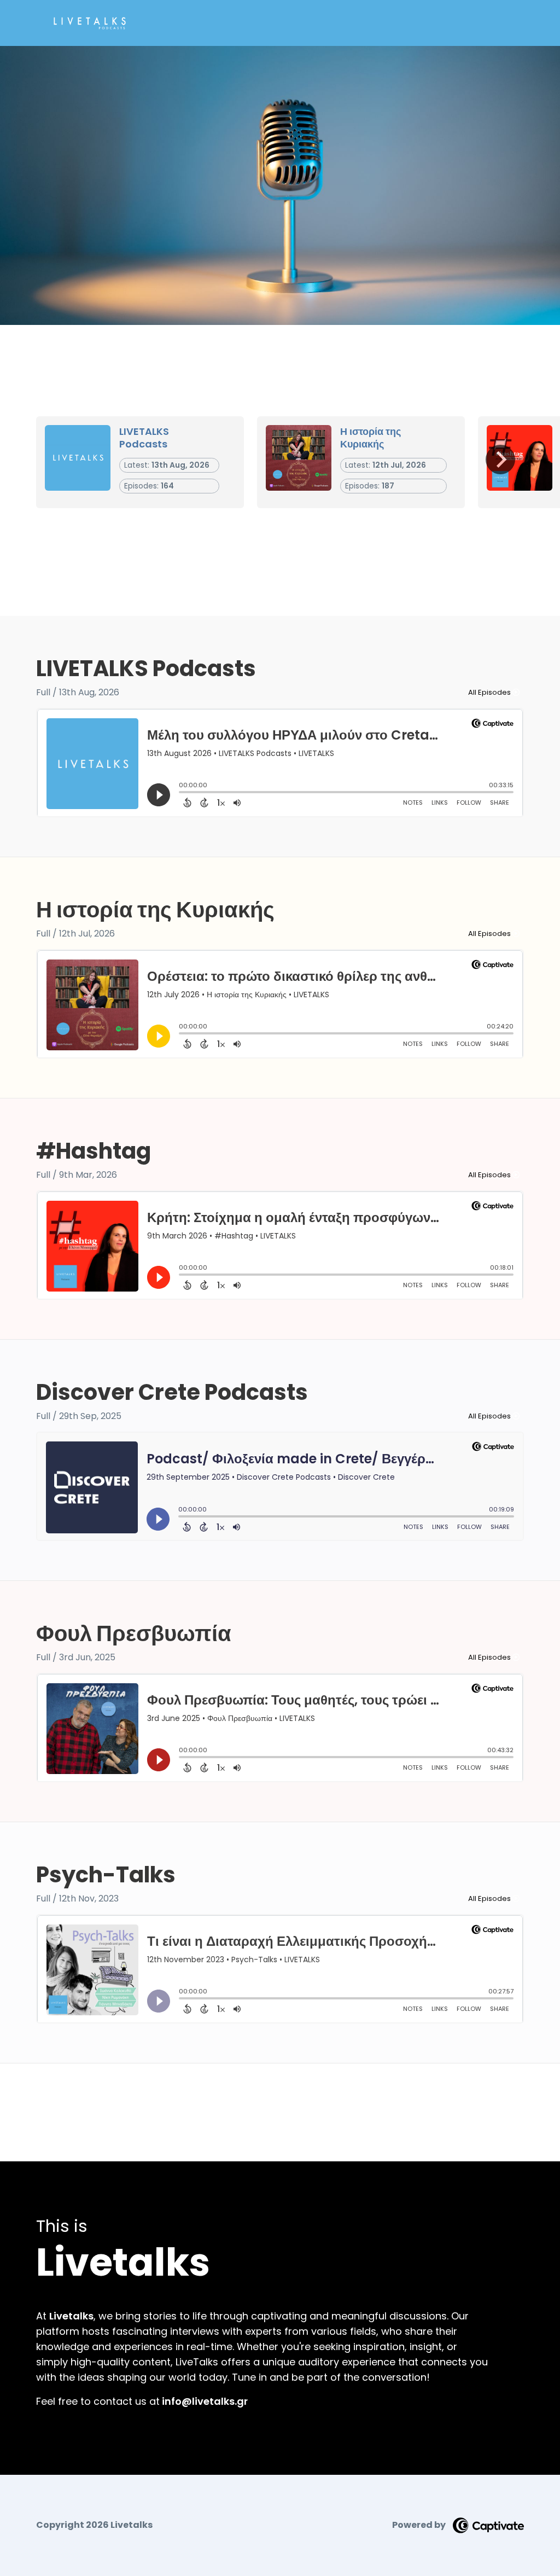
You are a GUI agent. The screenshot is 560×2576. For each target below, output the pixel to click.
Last (297, 2092)
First (264, 2092)
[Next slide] (500, 460)
